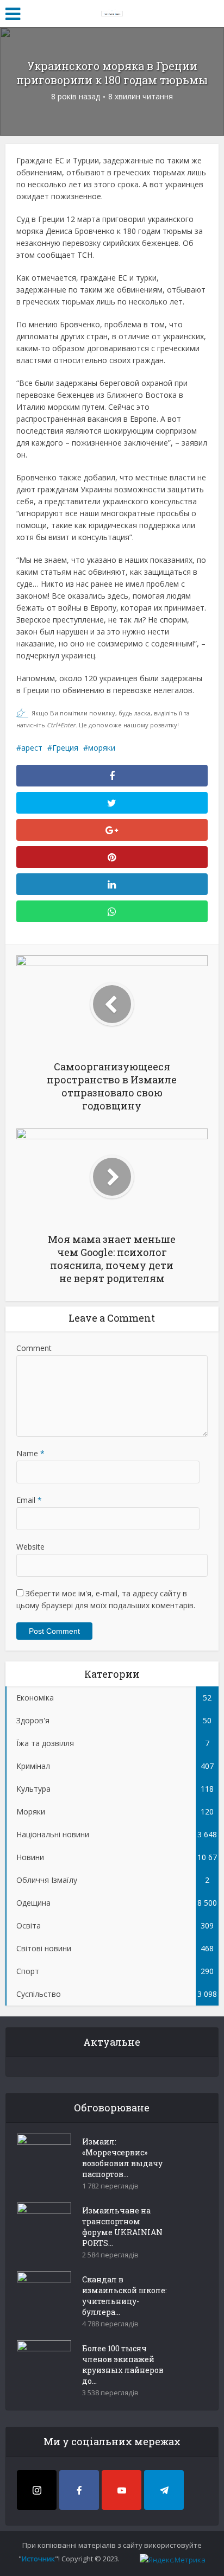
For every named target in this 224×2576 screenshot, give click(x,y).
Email (29, 1500)
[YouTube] (122, 2490)
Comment (34, 1348)
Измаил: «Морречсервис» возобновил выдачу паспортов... (122, 2158)
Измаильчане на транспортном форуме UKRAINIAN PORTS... (122, 2227)
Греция (65, 748)
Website (30, 1547)
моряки (102, 748)
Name (30, 1453)
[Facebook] (79, 2490)
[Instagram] (37, 2490)
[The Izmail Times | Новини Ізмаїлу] (112, 12)
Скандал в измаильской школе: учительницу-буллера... (125, 2296)
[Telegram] (164, 2490)
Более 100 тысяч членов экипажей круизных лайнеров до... (123, 2365)
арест (32, 748)
